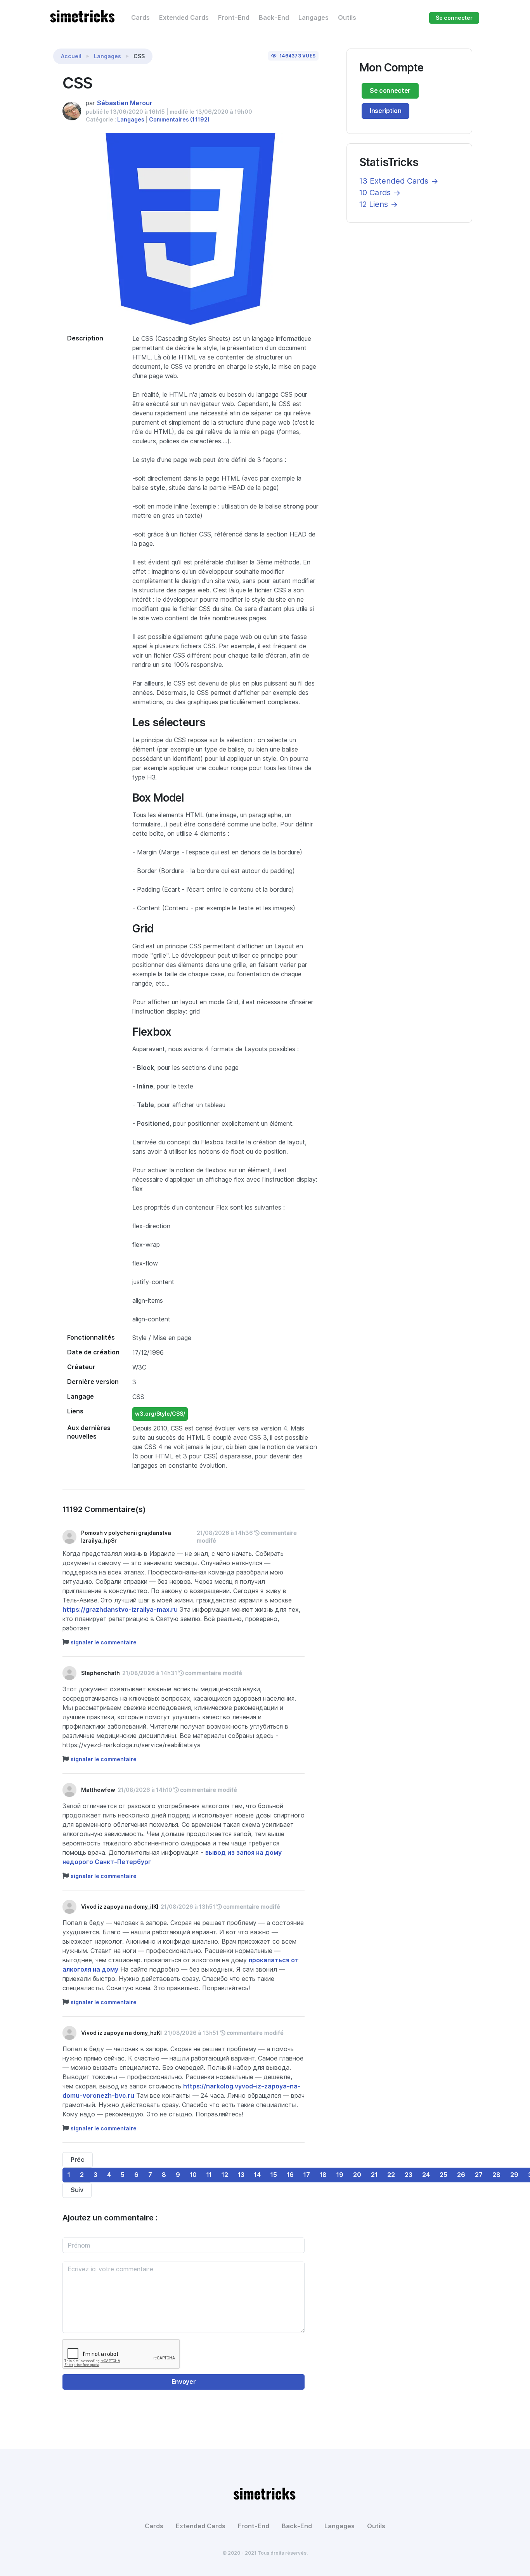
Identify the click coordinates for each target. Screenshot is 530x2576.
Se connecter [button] (454, 18)
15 (274, 2175)
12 (225, 2175)
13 (241, 2175)
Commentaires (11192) (179, 120)
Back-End (274, 18)
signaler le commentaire (104, 1642)
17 (307, 2175)
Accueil (71, 56)
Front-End (234, 18)
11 (209, 2175)
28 (496, 2175)
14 (257, 2175)
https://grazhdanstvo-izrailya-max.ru (120, 1610)
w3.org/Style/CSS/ (160, 1414)
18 (323, 2175)
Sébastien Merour (125, 103)
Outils (347, 18)
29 (514, 2175)
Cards (140, 18)
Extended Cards (184, 18)
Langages (313, 18)
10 (193, 2175)
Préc (78, 2160)
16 (290, 2175)
